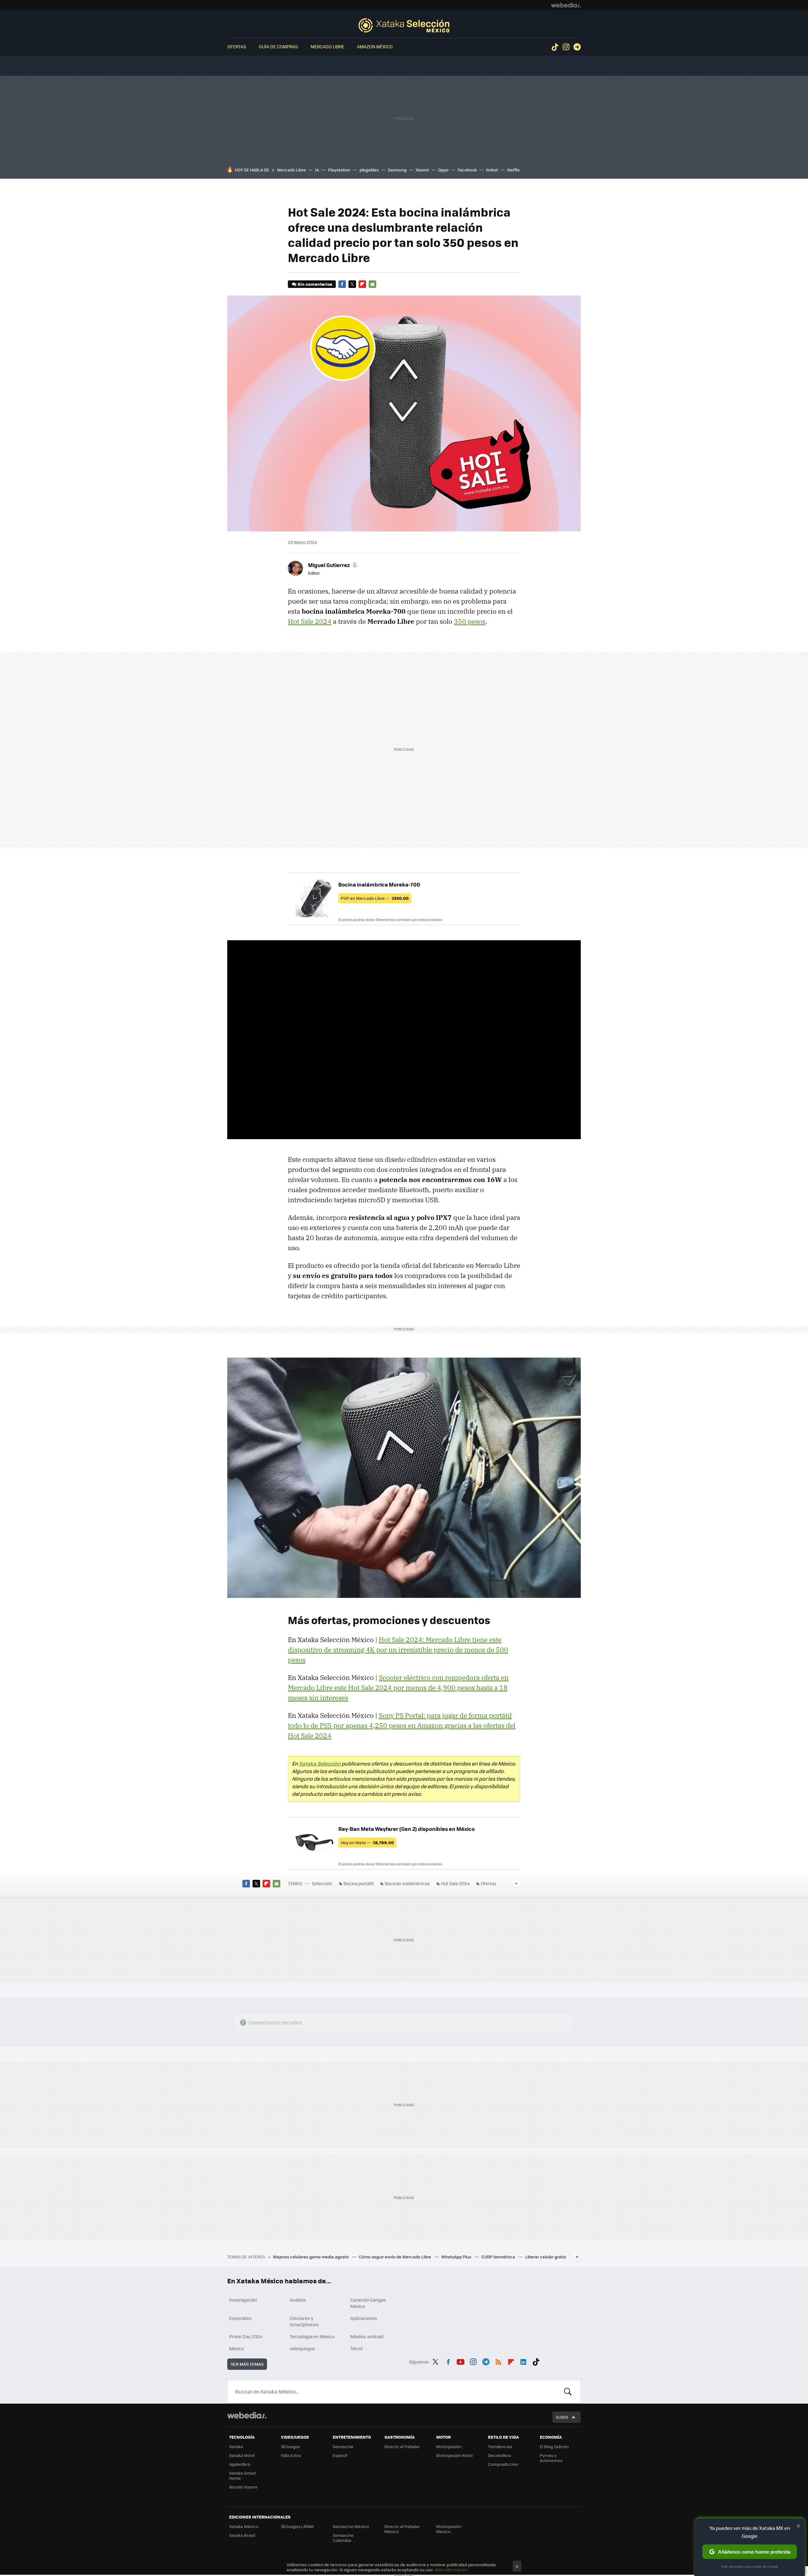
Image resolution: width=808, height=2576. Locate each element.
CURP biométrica (499, 2257)
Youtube (460, 2361)
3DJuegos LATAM (297, 2526)
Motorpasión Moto (454, 2455)
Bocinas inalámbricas (407, 1883)
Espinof (340, 2455)
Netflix (514, 170)
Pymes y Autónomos (551, 2458)
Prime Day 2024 (246, 2336)
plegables (369, 170)
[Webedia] (566, 5)
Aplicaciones (364, 2318)
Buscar (568, 2392)
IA (317, 170)
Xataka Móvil (242, 2455)
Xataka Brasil (242, 2535)
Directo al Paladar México (402, 2529)
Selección (404, 25)
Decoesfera (499, 2455)
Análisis (298, 2300)
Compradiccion (503, 2464)
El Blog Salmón (554, 2446)
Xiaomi (422, 170)
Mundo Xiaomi (243, 2487)
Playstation (339, 170)
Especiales (241, 2318)
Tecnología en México (312, 2336)
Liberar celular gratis (546, 2257)
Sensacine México (351, 2526)
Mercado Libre (327, 46)
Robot (492, 170)
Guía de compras (278, 46)
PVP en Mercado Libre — (375, 898)
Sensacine (343, 2446)
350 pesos (470, 621)
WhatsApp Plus (457, 2257)
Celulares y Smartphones (304, 2321)
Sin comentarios (315, 284)
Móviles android (367, 2336)
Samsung (397, 170)
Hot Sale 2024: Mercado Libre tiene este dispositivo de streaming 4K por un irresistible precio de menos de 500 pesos (398, 1650)
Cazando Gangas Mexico (368, 2303)
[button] (332, 565)
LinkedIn (523, 2361)
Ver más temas (247, 2364)
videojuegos (303, 2348)
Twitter (352, 284)
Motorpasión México (449, 2529)
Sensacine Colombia (343, 2538)
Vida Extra (291, 2455)
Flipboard (362, 284)
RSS (498, 2361)
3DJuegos (291, 2446)
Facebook (467, 170)
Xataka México (244, 2526)
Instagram (566, 47)
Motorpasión (449, 2446)
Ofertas (237, 46)
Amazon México (375, 46)
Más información (451, 2570)
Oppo (443, 170)
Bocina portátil (359, 1883)
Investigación (243, 2300)
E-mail (372, 284)
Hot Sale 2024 (310, 621)
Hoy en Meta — (367, 1842)
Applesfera (240, 2464)
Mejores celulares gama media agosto (311, 2257)
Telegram (577, 47)
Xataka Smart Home (243, 2475)
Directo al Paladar (402, 2446)
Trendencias (500, 2446)
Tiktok (555, 47)
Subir (562, 2417)
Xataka (236, 2446)
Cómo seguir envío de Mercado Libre (395, 2257)
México (236, 2348)
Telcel (356, 2348)
